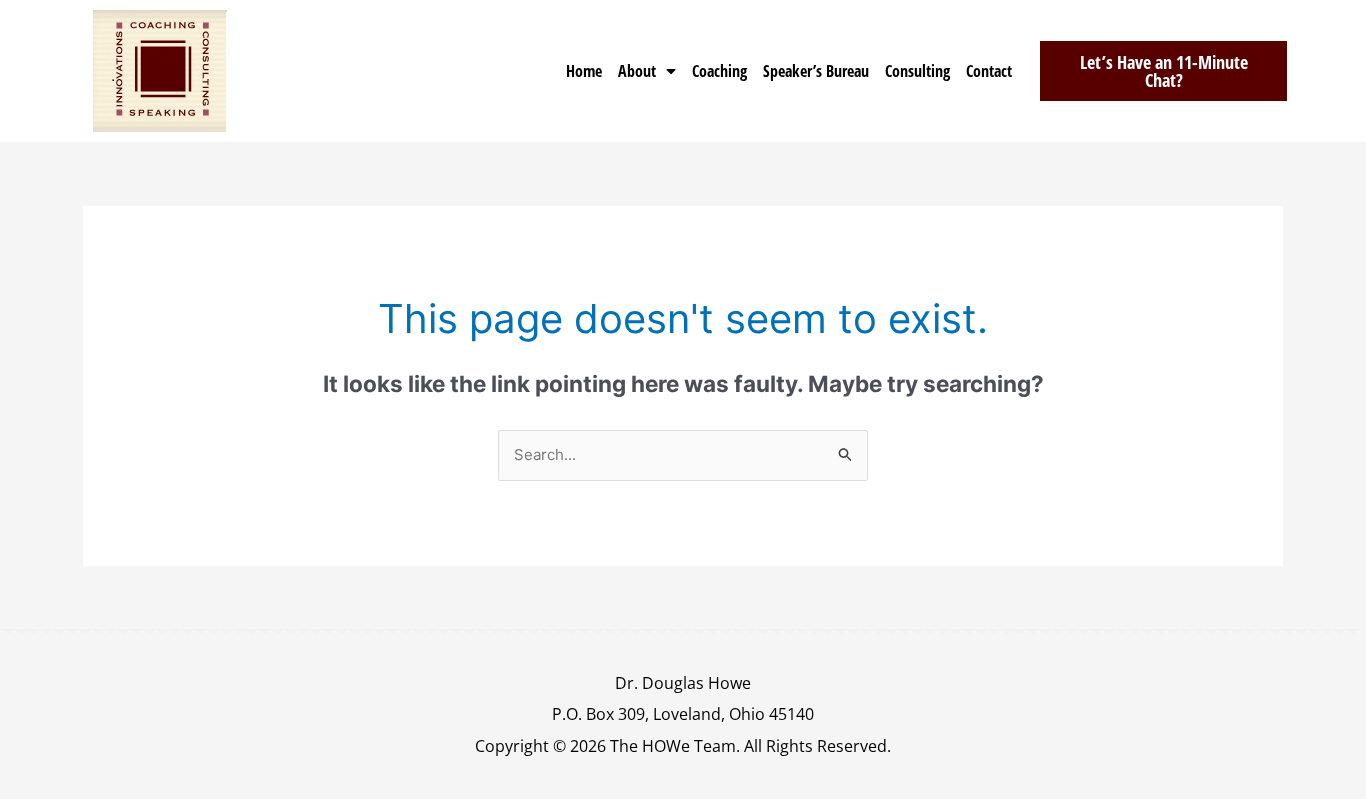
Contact (989, 71)
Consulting (917, 71)
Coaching (719, 71)
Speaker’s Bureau (816, 71)
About (637, 71)
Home (584, 71)
